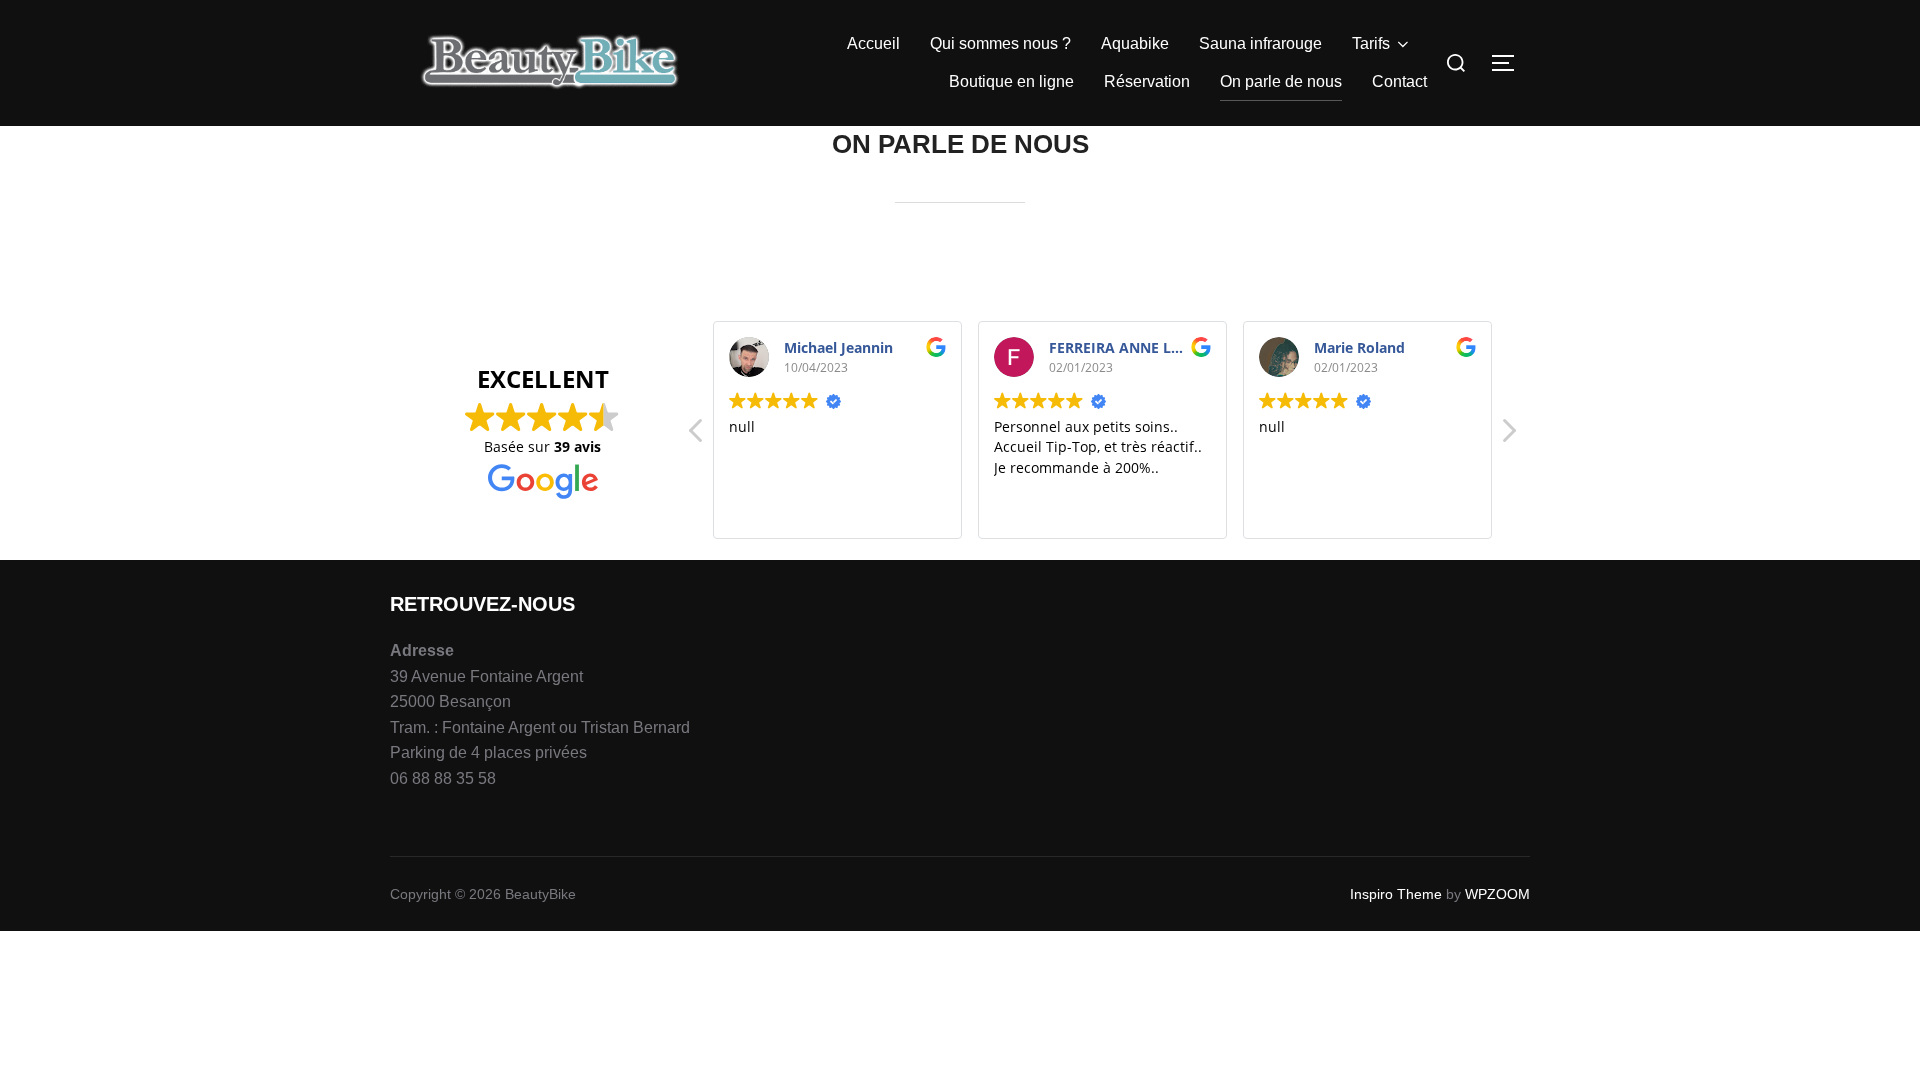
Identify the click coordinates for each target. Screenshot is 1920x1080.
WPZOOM (1497, 894)
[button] (1508, 436)
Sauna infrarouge (1260, 43)
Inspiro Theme (1396, 894)
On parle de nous (1281, 81)
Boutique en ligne (1011, 81)
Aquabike (1135, 43)
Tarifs (1371, 43)
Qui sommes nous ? (1000, 43)
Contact (1399, 81)
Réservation (1147, 81)
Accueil (873, 43)
